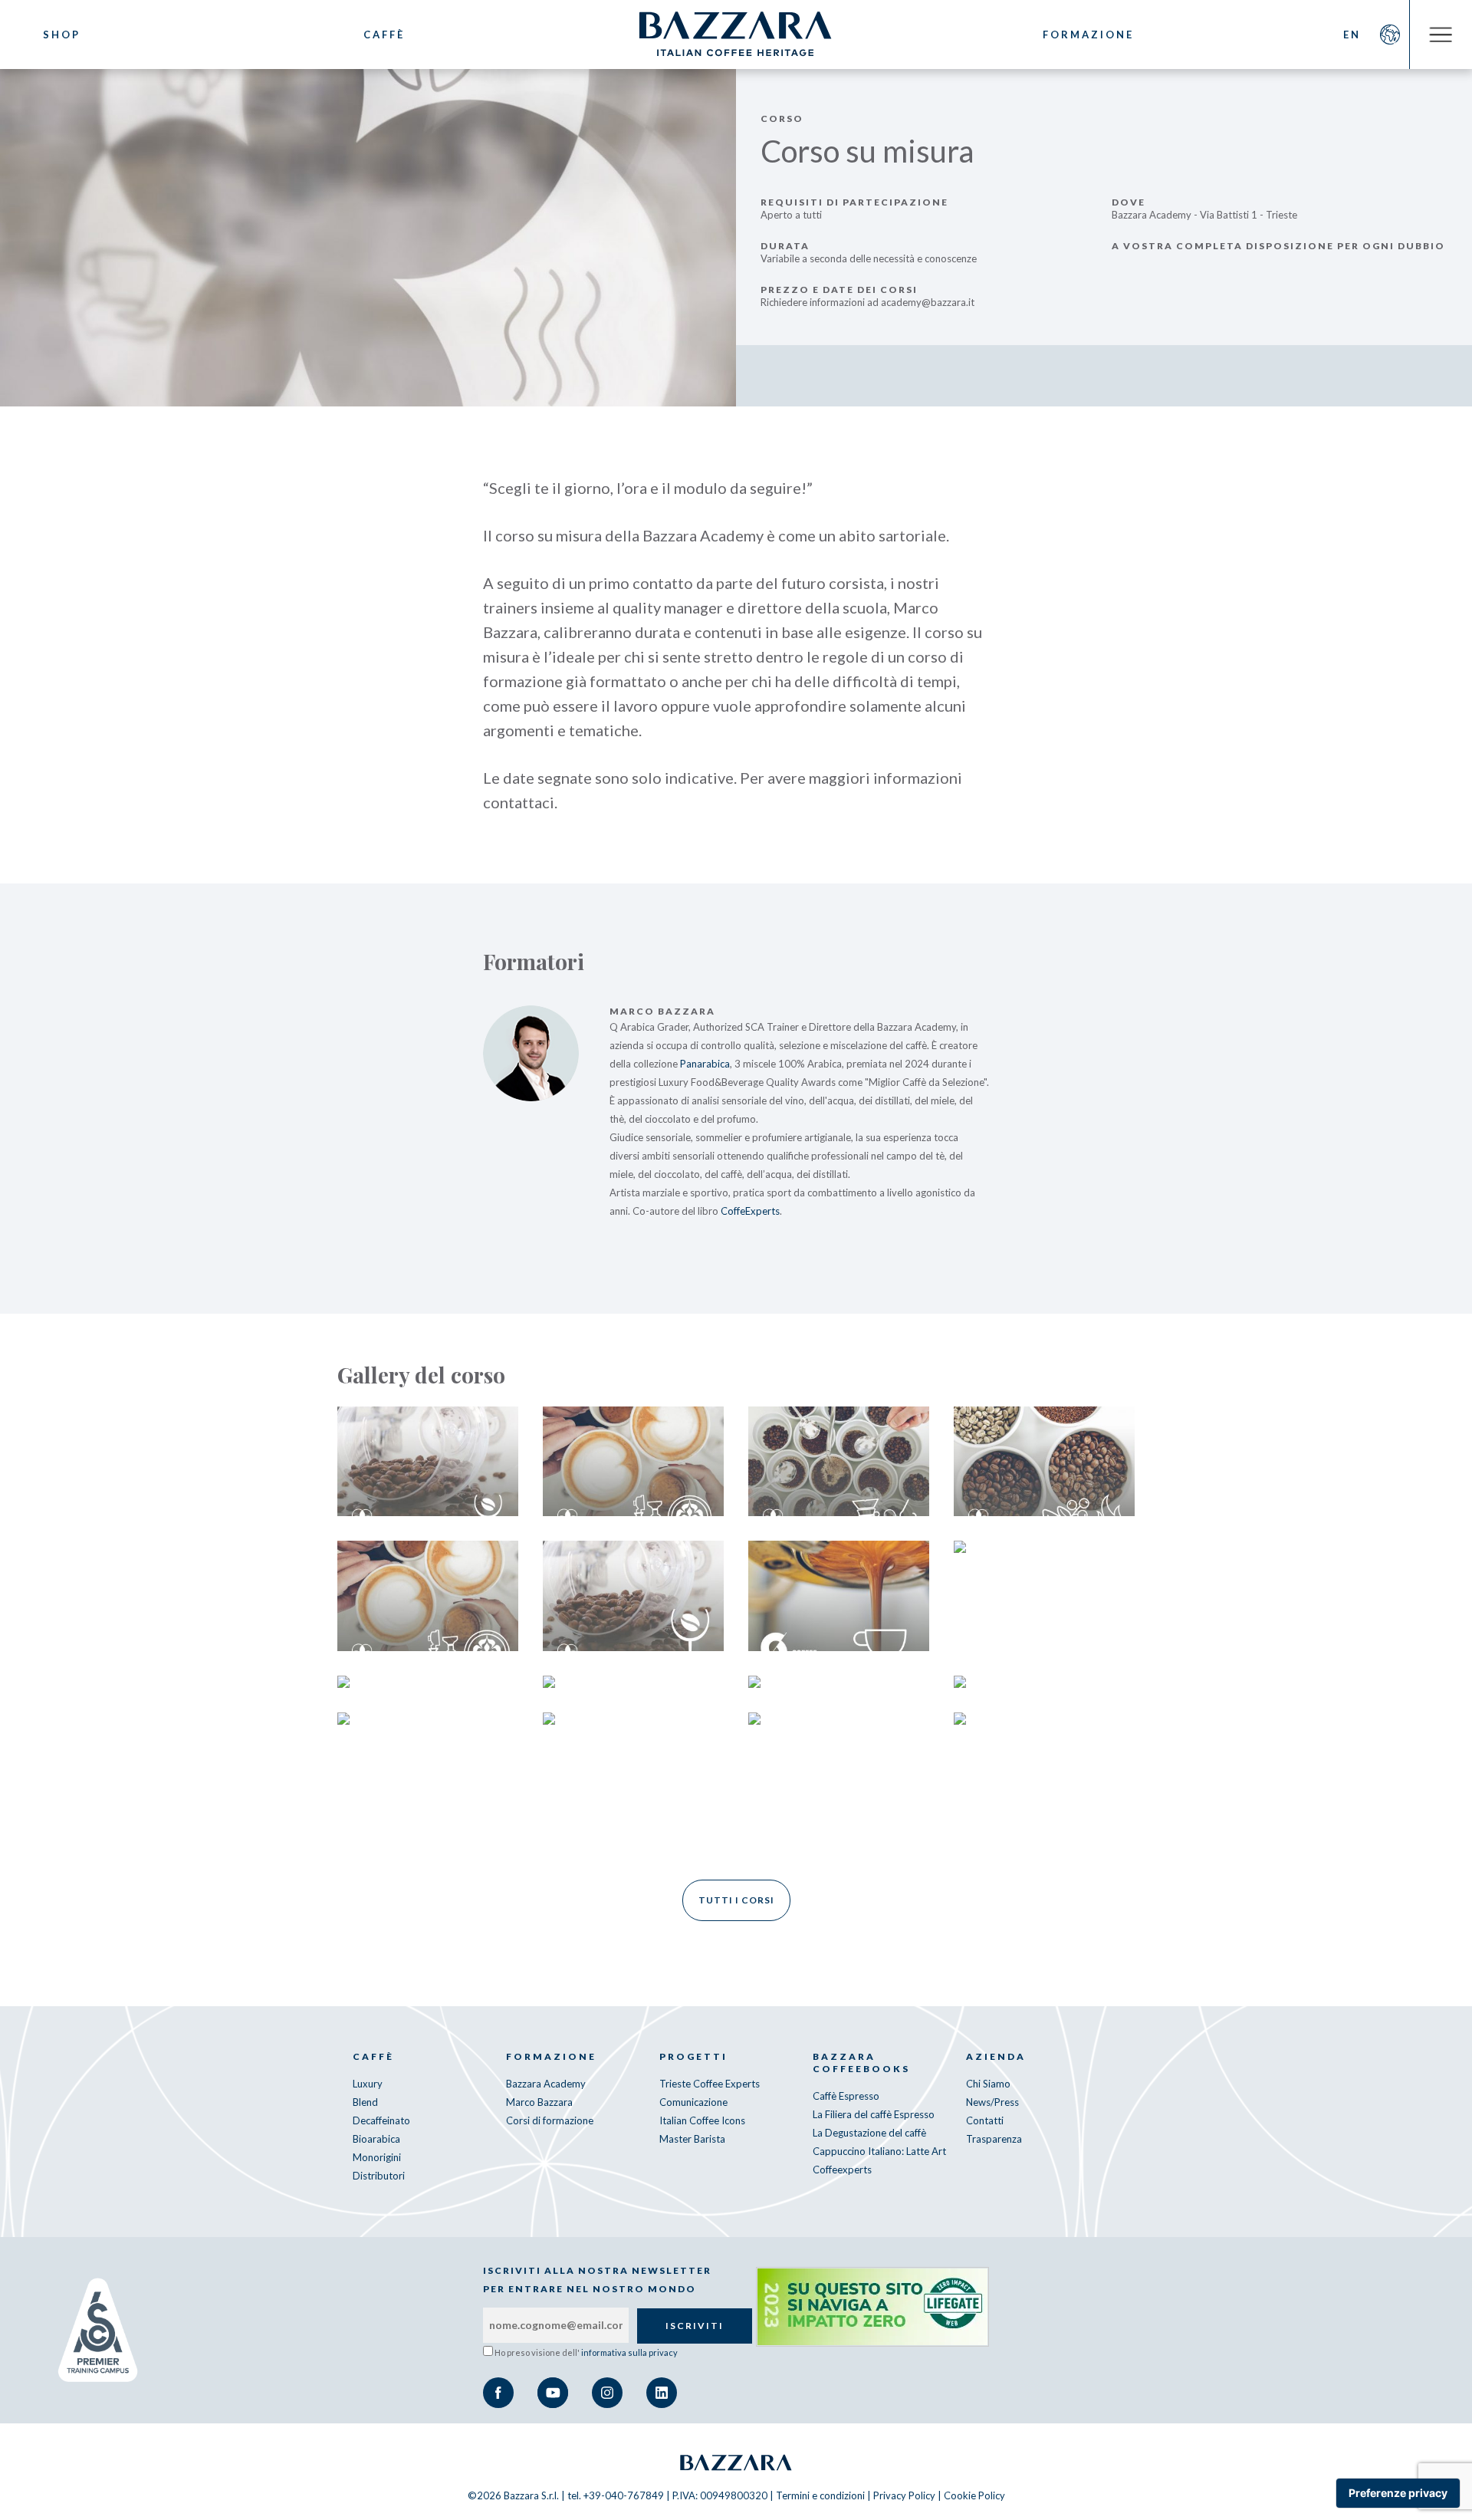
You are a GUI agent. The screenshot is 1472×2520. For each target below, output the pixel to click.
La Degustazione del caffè (869, 2133)
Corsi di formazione (550, 2120)
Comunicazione (693, 2102)
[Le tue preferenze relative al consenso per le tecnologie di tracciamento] (1398, 2493)
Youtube (553, 2393)
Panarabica (705, 1064)
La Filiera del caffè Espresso (874, 2114)
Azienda (996, 2056)
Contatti (985, 2120)
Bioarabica (376, 2139)
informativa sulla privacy (629, 2352)
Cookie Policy (974, 2495)
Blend (365, 2102)
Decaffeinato (381, 2120)
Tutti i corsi (736, 1900)
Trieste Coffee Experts (710, 2084)
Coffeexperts (842, 2170)
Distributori (379, 2176)
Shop (62, 35)
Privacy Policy (904, 2495)
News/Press (992, 2102)
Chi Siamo (988, 2084)
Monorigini (377, 2157)
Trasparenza (994, 2139)
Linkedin (662, 2393)
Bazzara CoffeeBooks (861, 2063)
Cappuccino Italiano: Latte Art (879, 2151)
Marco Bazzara (539, 2102)
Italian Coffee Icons (702, 2120)
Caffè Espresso (846, 2096)
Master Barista (692, 2139)
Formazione (1088, 35)
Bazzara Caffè (736, 35)
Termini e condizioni (820, 2495)
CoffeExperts (750, 1211)
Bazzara (736, 2462)
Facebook (498, 2393)
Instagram (607, 2393)
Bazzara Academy (546, 2084)
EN (1352, 35)
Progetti (693, 2056)
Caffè (384, 35)
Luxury (368, 2084)
